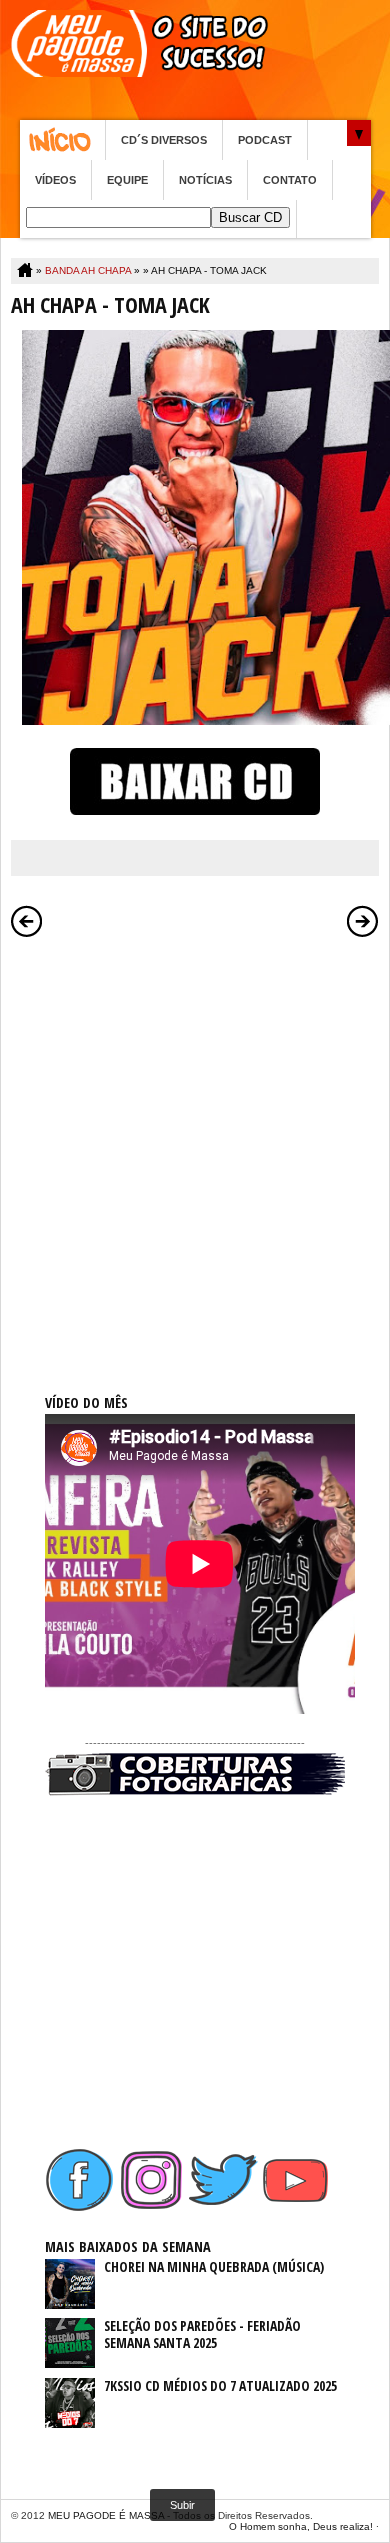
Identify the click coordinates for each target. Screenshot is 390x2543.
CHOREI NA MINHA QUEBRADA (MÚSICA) (214, 2266)
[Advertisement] (195, 1143)
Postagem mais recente (27, 921)
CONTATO (290, 180)
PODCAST (265, 140)
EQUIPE (127, 180)
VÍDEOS (55, 180)
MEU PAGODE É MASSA (106, 2515)
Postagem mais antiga (363, 921)
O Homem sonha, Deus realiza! (301, 2526)
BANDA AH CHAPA (88, 270)
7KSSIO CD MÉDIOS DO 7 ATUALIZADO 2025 (220, 2385)
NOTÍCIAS (205, 180)
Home (62, 140)
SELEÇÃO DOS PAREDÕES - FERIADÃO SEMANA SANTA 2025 (202, 2334)
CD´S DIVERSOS (164, 140)
